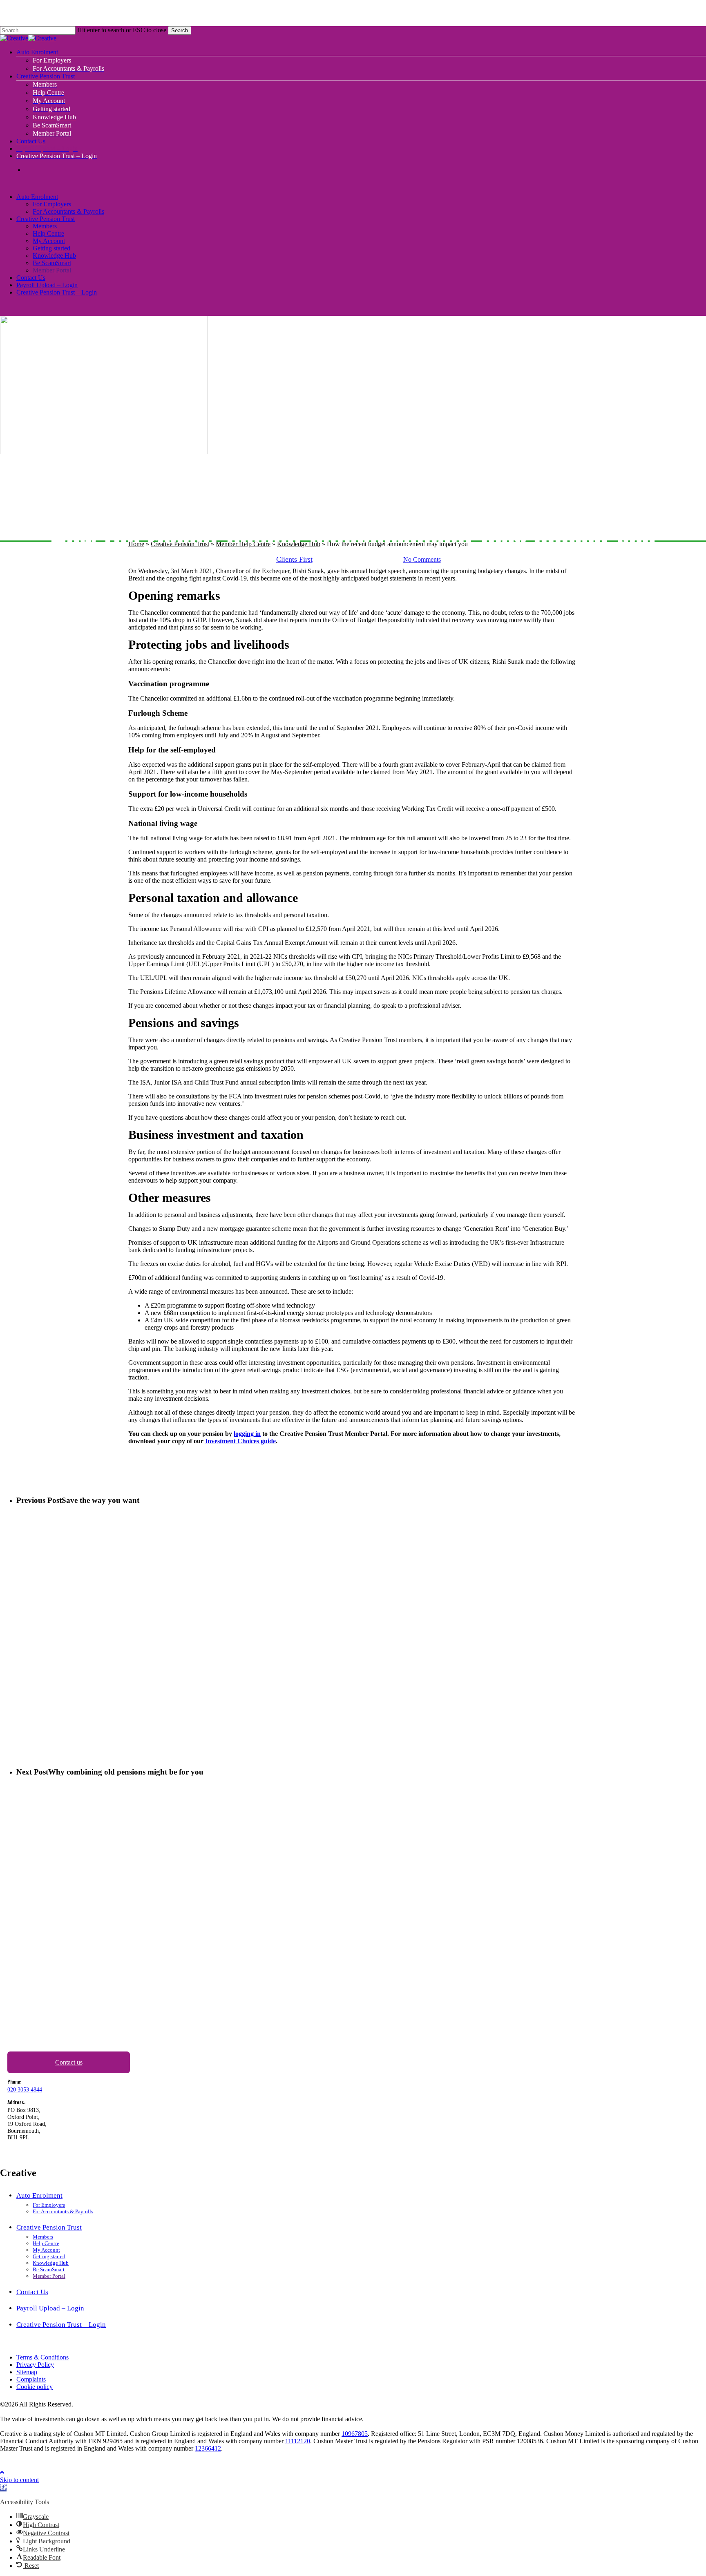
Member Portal (52, 270)
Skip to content (19, 2480)
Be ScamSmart (52, 263)
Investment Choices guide (240, 1441)
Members (45, 226)
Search (180, 30)
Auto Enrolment (37, 197)
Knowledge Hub (54, 256)
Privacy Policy (35, 2365)
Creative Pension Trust (46, 219)
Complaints (31, 2379)
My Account (49, 241)
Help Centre (48, 233)
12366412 (208, 2448)
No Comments (422, 559)
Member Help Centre (243, 544)
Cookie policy (35, 2387)
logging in (247, 1434)
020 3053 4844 (25, 2090)
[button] (2, 2472)
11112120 (298, 2441)
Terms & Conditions (42, 2357)
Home (136, 544)
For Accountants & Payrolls (68, 211)
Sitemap (27, 2372)
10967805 (355, 2434)
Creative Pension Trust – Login (57, 292)
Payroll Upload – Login (47, 285)
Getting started (51, 248)
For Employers (52, 204)
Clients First (294, 559)
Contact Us (31, 278)
